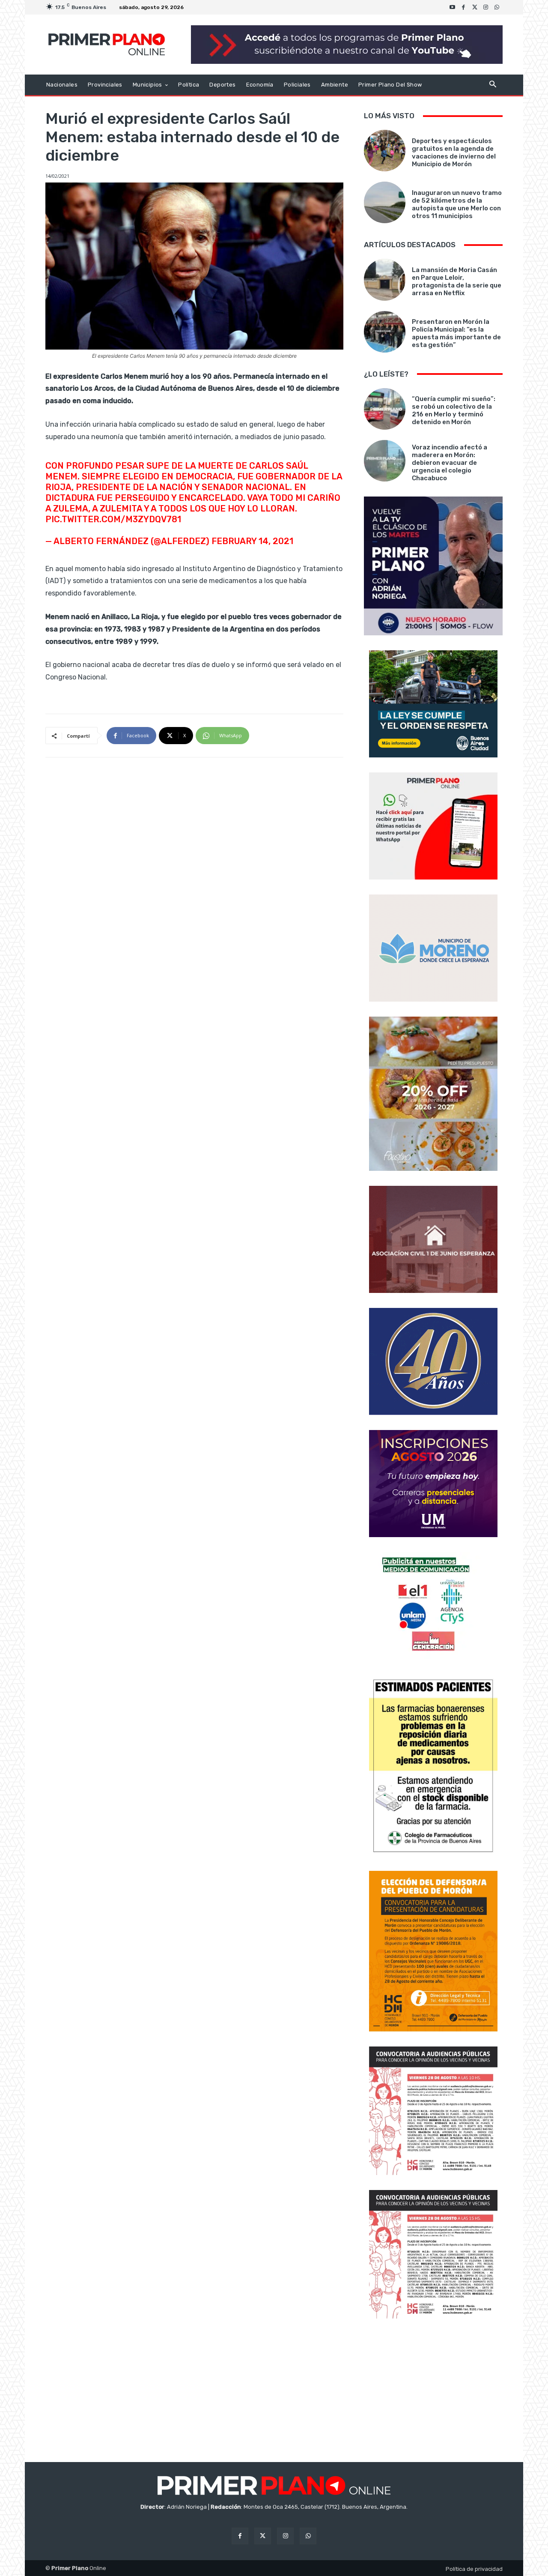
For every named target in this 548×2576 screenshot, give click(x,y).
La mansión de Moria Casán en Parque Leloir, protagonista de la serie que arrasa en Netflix (457, 281)
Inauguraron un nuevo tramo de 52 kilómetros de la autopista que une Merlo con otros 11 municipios (457, 204)
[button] (493, 85)
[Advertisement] (433, 2391)
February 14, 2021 (252, 541)
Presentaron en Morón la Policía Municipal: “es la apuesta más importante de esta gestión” (456, 333)
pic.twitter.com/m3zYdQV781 (113, 519)
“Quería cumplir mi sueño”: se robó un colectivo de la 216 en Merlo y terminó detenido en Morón (454, 410)
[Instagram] (486, 7)
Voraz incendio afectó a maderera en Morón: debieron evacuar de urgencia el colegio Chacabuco (450, 463)
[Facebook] (464, 7)
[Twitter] (475, 7)
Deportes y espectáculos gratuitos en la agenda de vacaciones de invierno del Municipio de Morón (454, 153)
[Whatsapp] (497, 7)
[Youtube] (453, 7)
